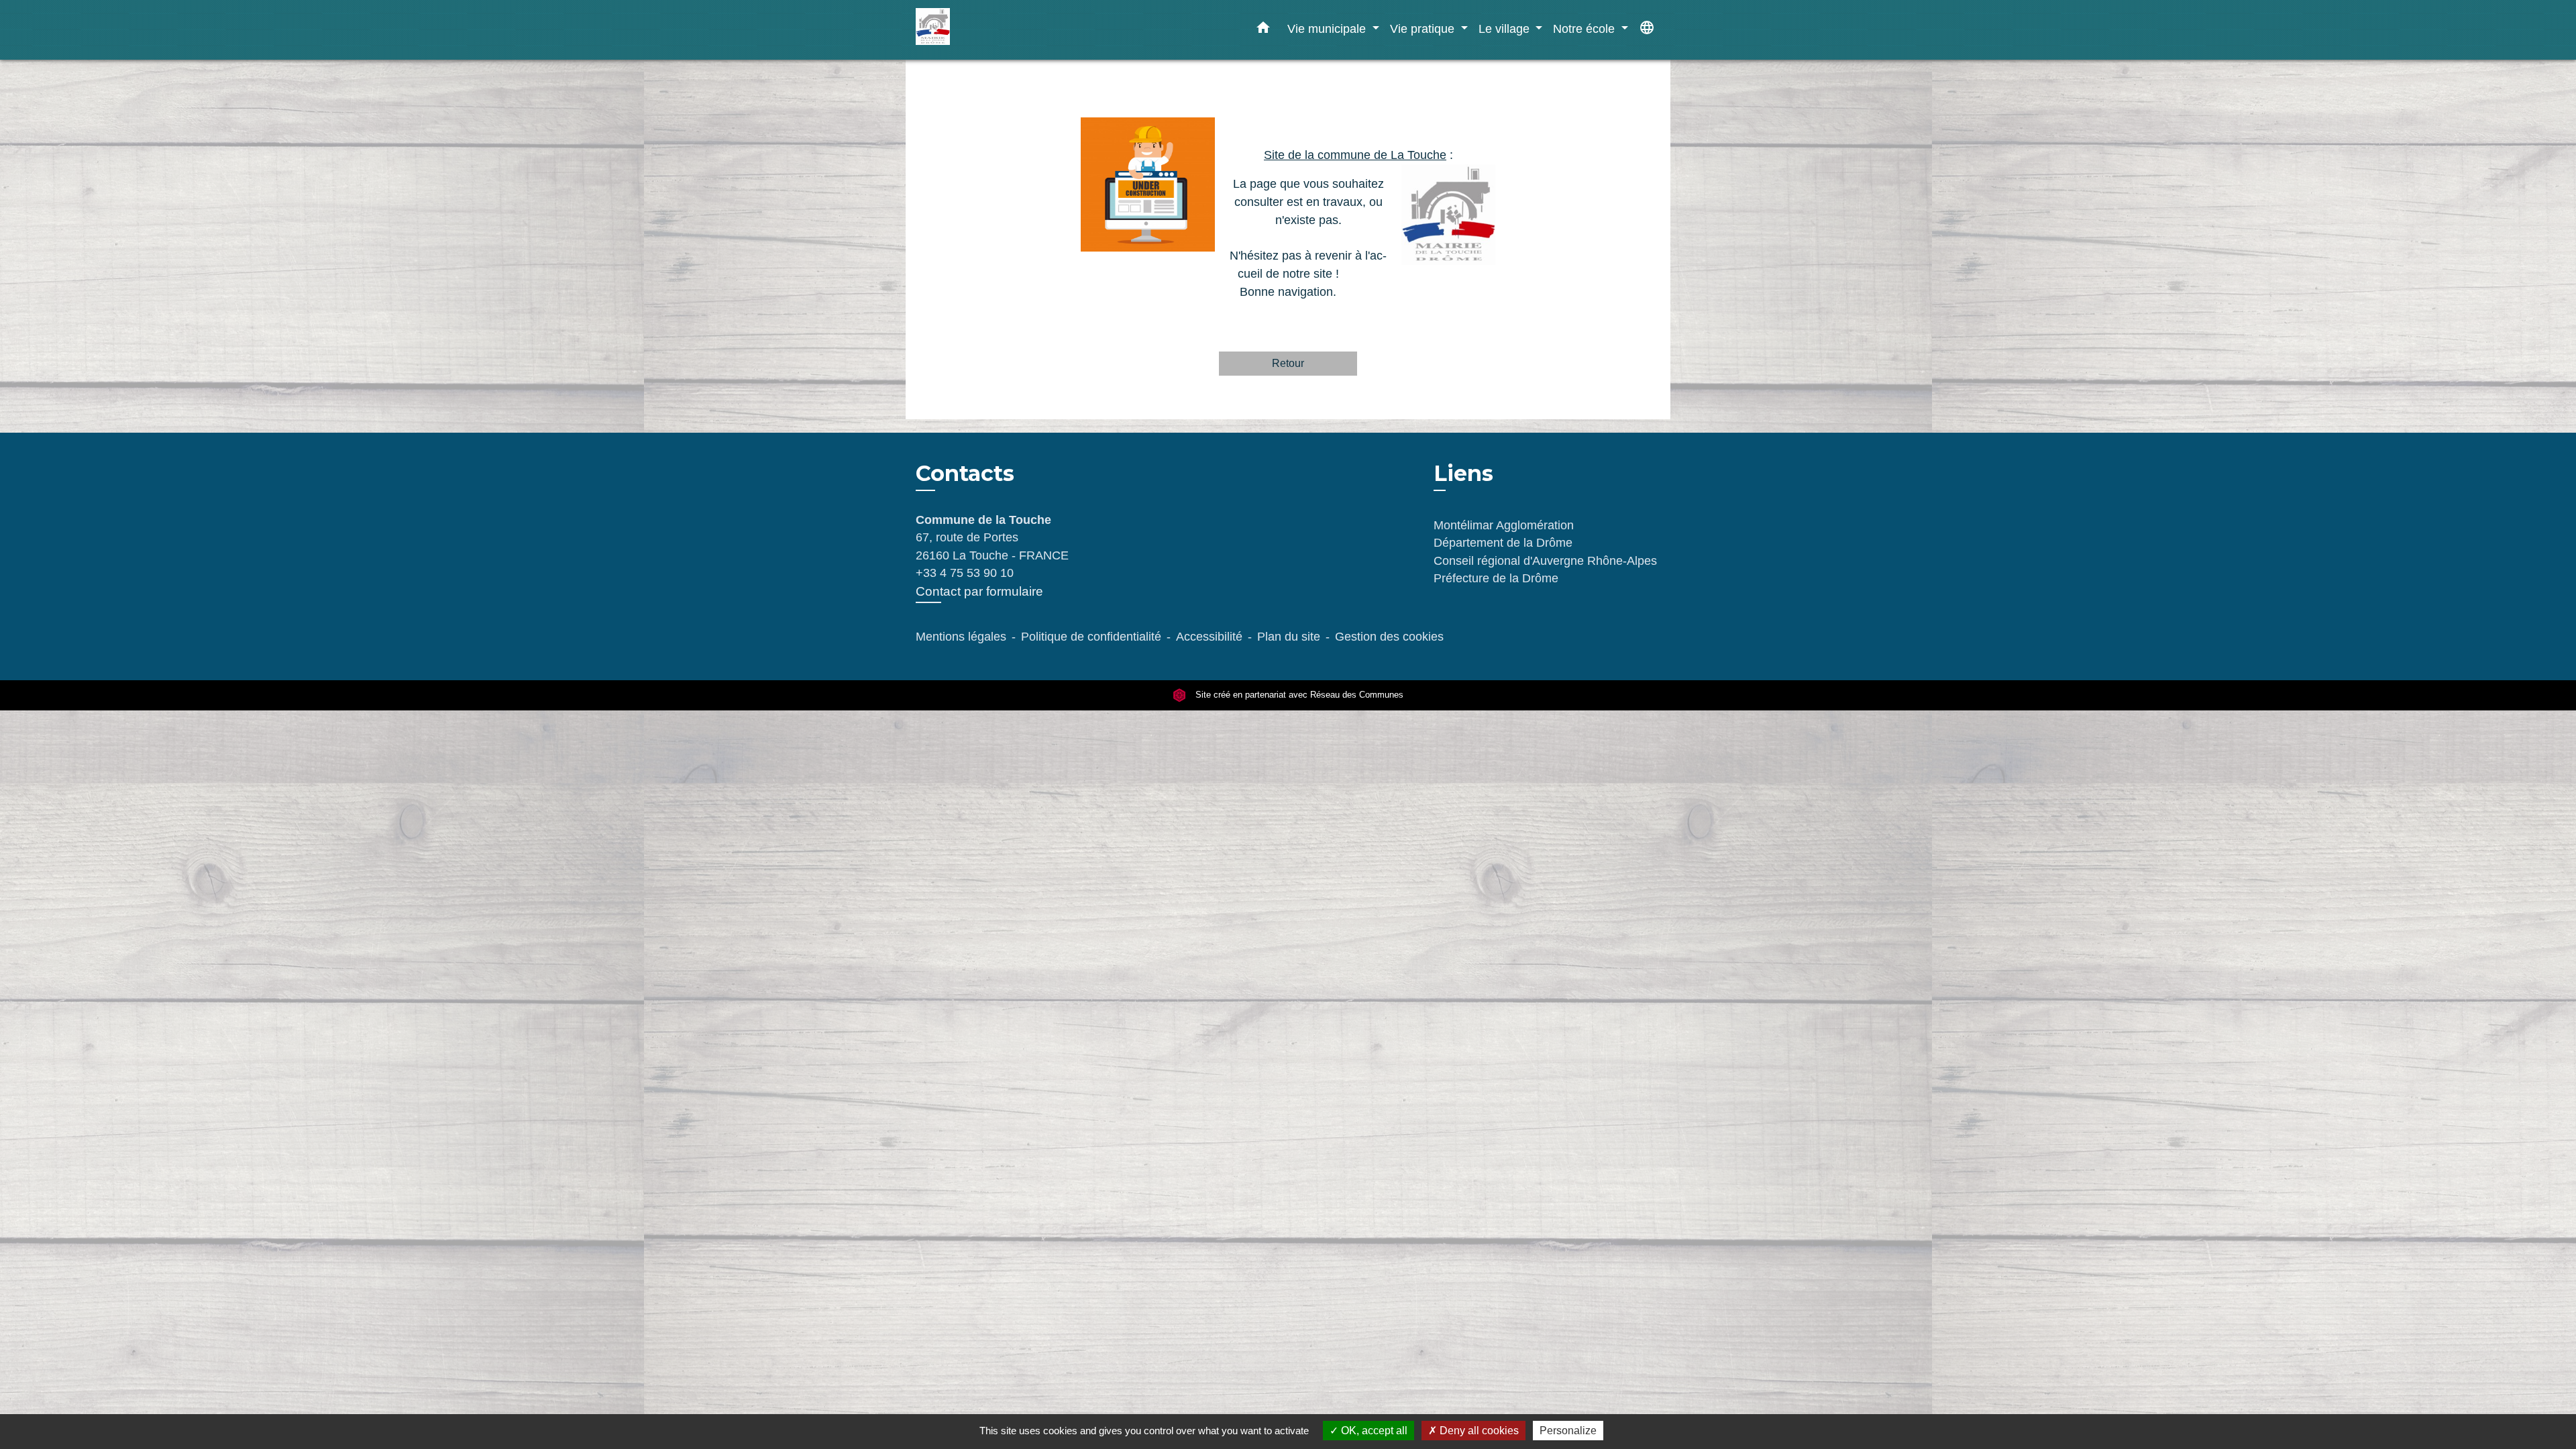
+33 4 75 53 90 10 (965, 573)
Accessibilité (1209, 637)
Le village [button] (1506, 29)
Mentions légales (961, 637)
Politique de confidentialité (1091, 637)
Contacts (965, 474)
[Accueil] (1000, 30)
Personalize (1568, 1431)
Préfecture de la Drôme (1496, 578)
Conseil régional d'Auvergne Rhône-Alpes (1545, 561)
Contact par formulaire (979, 591)
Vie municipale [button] (1328, 29)
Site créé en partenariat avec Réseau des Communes (1298, 695)
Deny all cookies (1478, 1431)
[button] (1263, 30)
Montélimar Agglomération (1504, 525)
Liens (1463, 473)
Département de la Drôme (1503, 543)
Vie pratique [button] (1424, 29)
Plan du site (1289, 637)
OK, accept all (1373, 1431)
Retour (1288, 363)
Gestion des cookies (1389, 637)
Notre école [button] (1586, 29)
